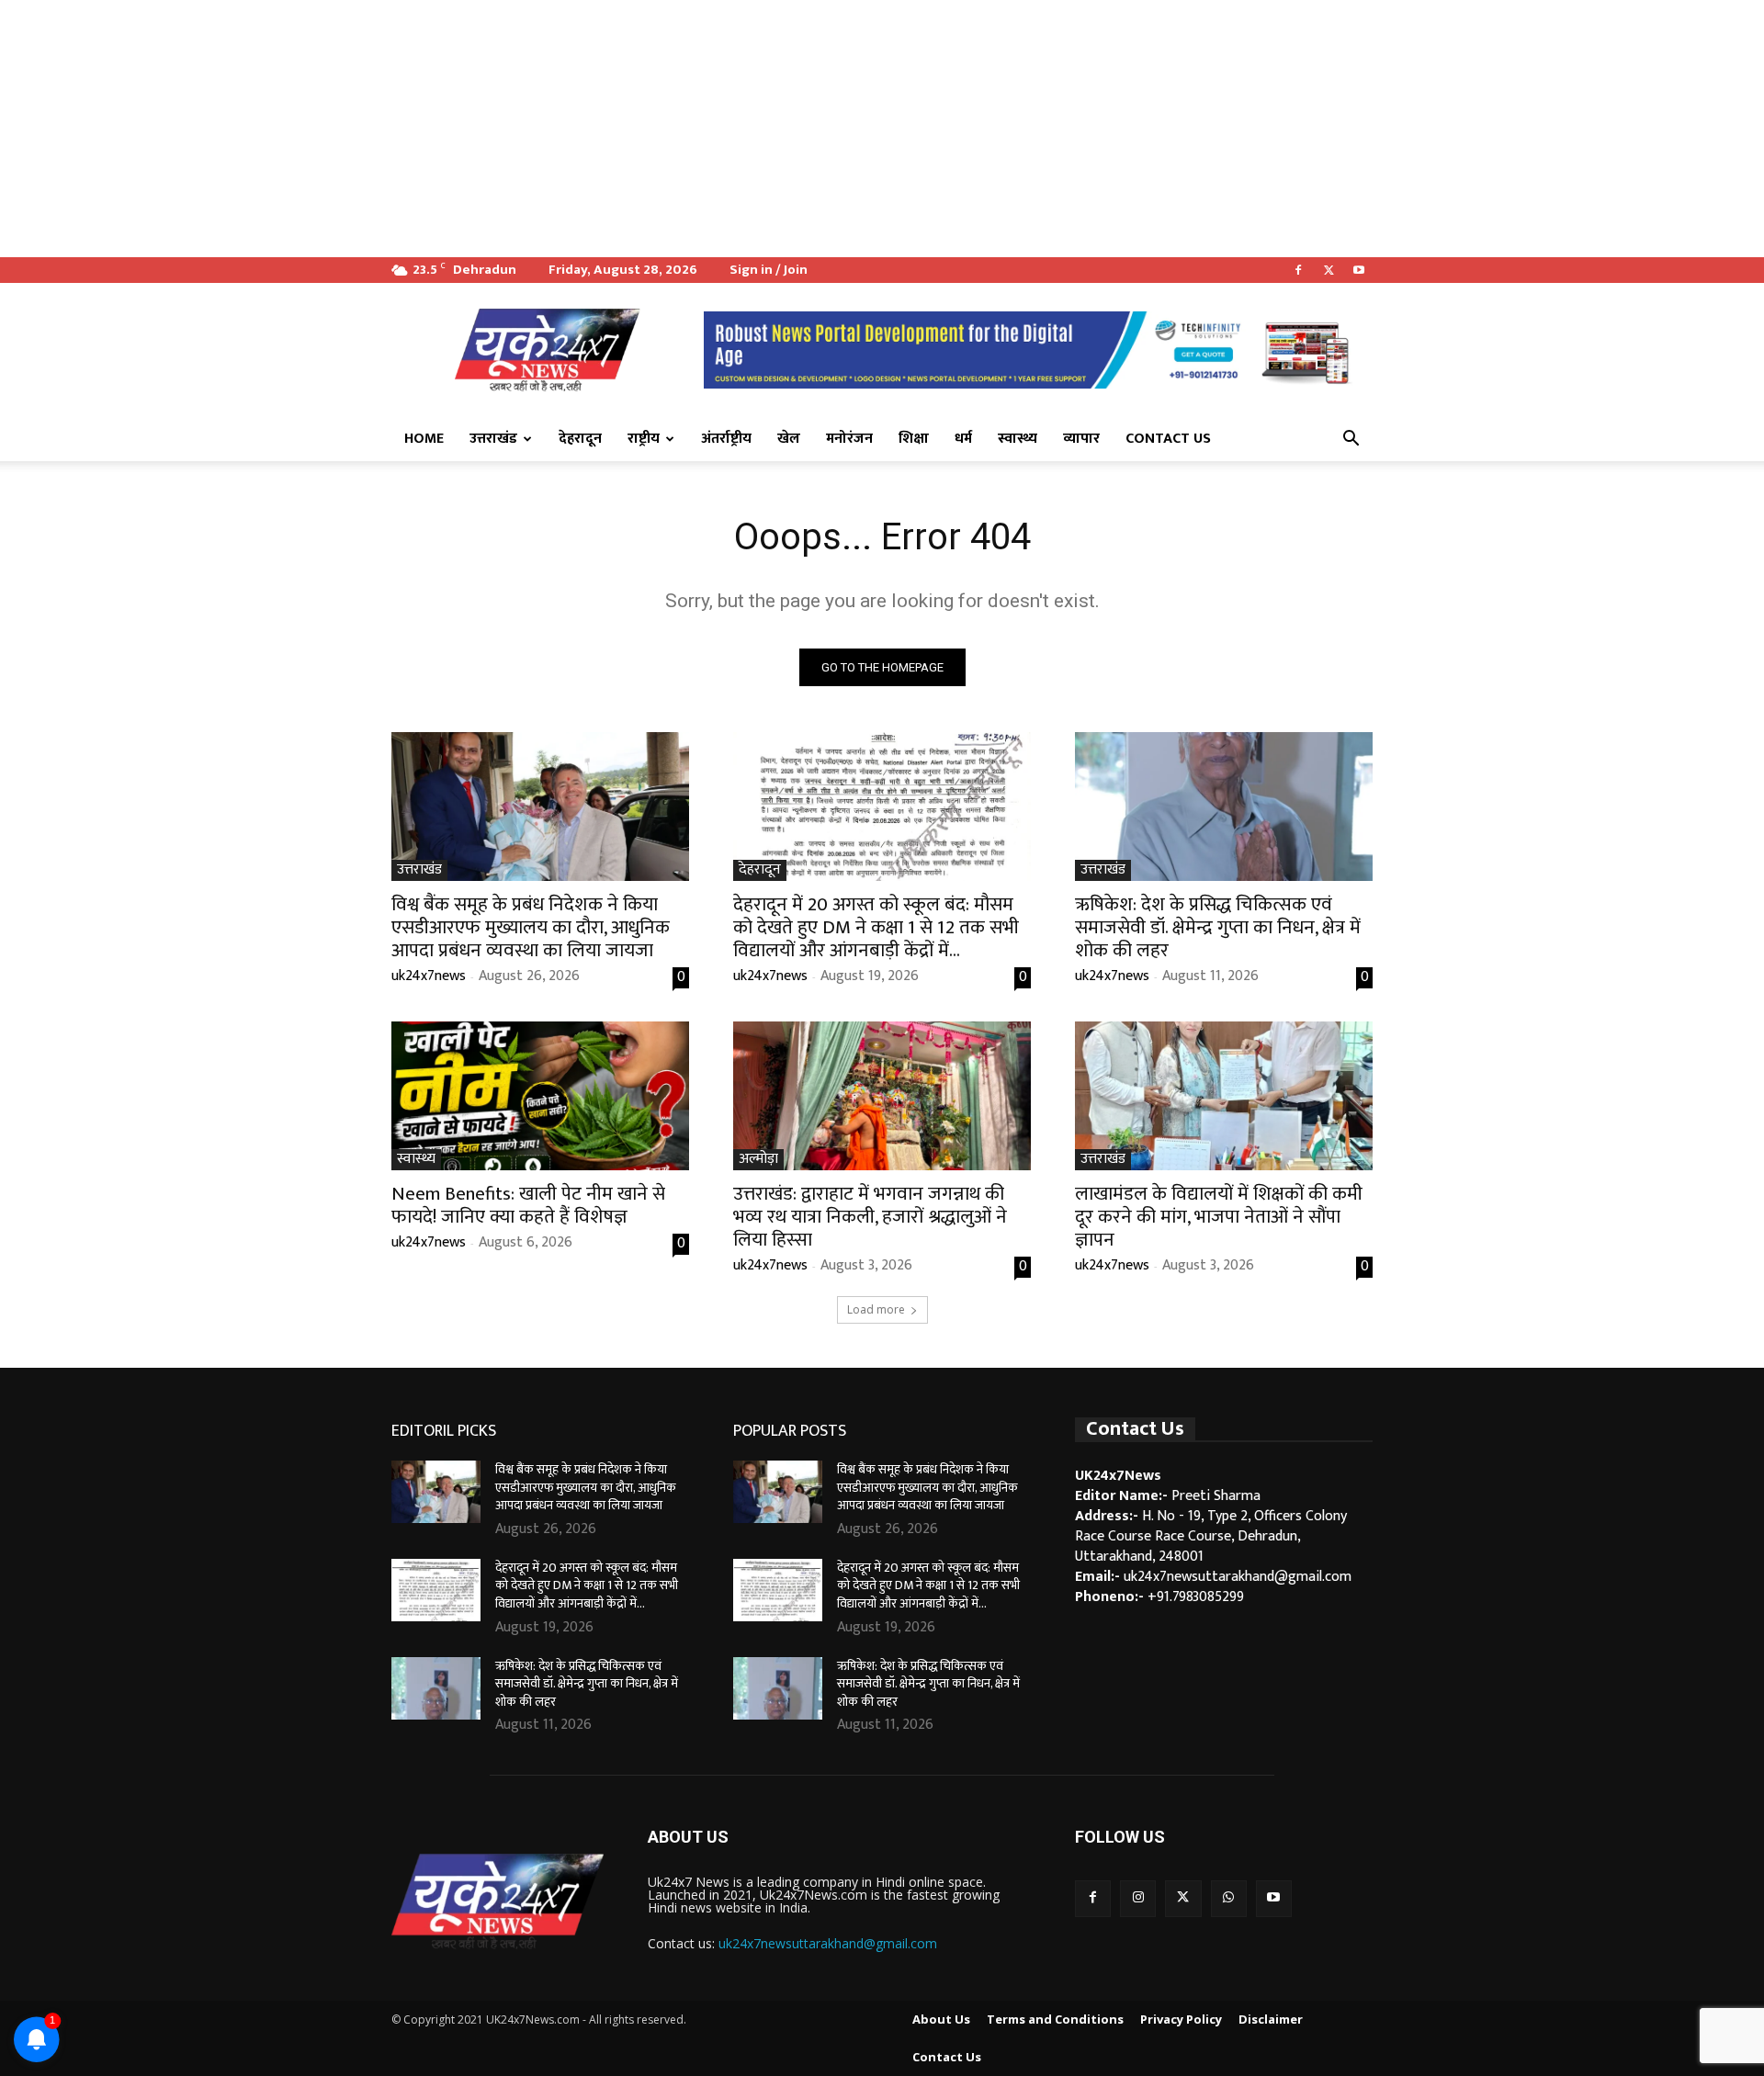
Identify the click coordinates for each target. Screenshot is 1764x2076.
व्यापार (1081, 439)
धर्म (963, 439)
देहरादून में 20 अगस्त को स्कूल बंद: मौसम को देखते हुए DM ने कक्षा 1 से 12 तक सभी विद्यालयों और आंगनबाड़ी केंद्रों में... (876, 927)
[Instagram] (1138, 1898)
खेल (789, 439)
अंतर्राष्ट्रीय (726, 439)
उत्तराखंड (493, 439)
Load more (876, 1309)
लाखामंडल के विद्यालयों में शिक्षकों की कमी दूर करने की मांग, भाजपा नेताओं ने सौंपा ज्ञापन (1219, 1217)
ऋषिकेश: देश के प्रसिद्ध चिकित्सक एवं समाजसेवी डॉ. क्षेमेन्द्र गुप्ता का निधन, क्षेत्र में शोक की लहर (1218, 927)
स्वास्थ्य (1018, 439)
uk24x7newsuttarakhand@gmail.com (828, 1943)
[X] (1329, 270)
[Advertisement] (551, 129)
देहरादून (580, 439)
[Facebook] (1298, 270)
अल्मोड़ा (758, 1160)
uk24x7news (429, 976)
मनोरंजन (849, 439)
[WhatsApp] (1229, 1898)
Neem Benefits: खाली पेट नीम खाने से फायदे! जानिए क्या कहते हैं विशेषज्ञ (528, 1205)
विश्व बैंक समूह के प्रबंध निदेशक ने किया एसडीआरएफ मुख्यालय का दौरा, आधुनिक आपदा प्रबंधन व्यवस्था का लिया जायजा (531, 927)
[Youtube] (1359, 270)
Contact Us (1168, 439)
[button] (1351, 440)
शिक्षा (914, 439)
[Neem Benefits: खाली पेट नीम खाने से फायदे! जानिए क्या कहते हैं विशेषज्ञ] (540, 1096)
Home (424, 439)
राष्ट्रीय (644, 439)
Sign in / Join (769, 270)
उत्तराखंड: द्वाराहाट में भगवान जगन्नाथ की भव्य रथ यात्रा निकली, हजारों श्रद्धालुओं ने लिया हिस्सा (870, 1217)
